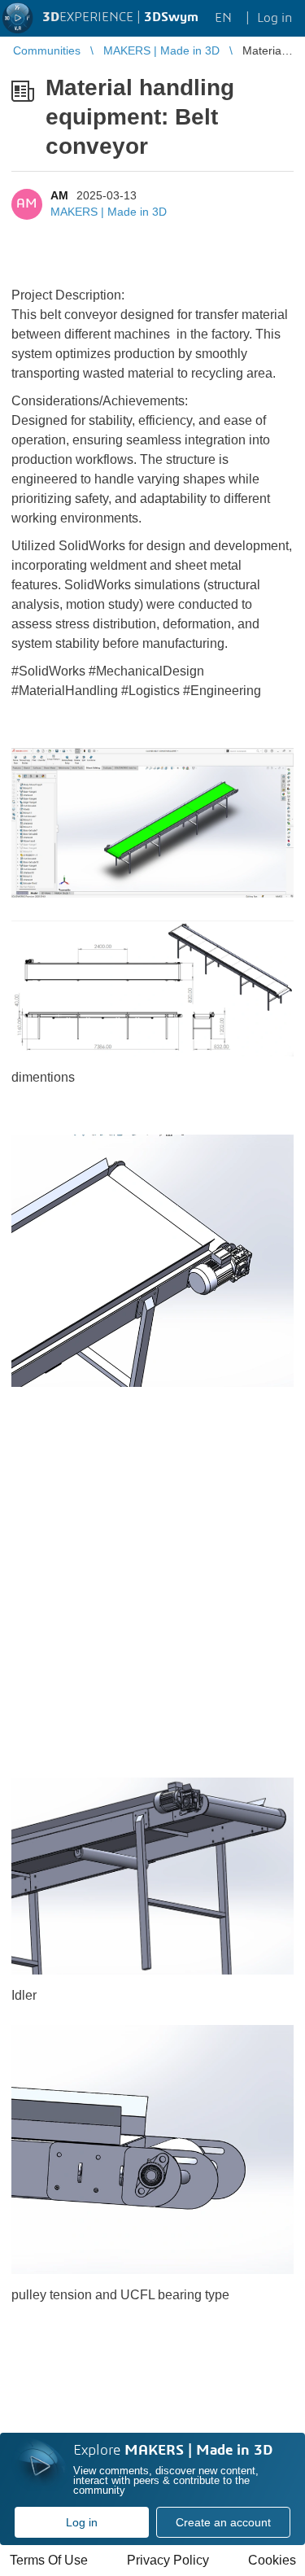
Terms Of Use (49, 2560)
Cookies (272, 2560)
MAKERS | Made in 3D (109, 212)
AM (59, 195)
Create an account (223, 2522)
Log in (82, 2522)
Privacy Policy (168, 2560)
